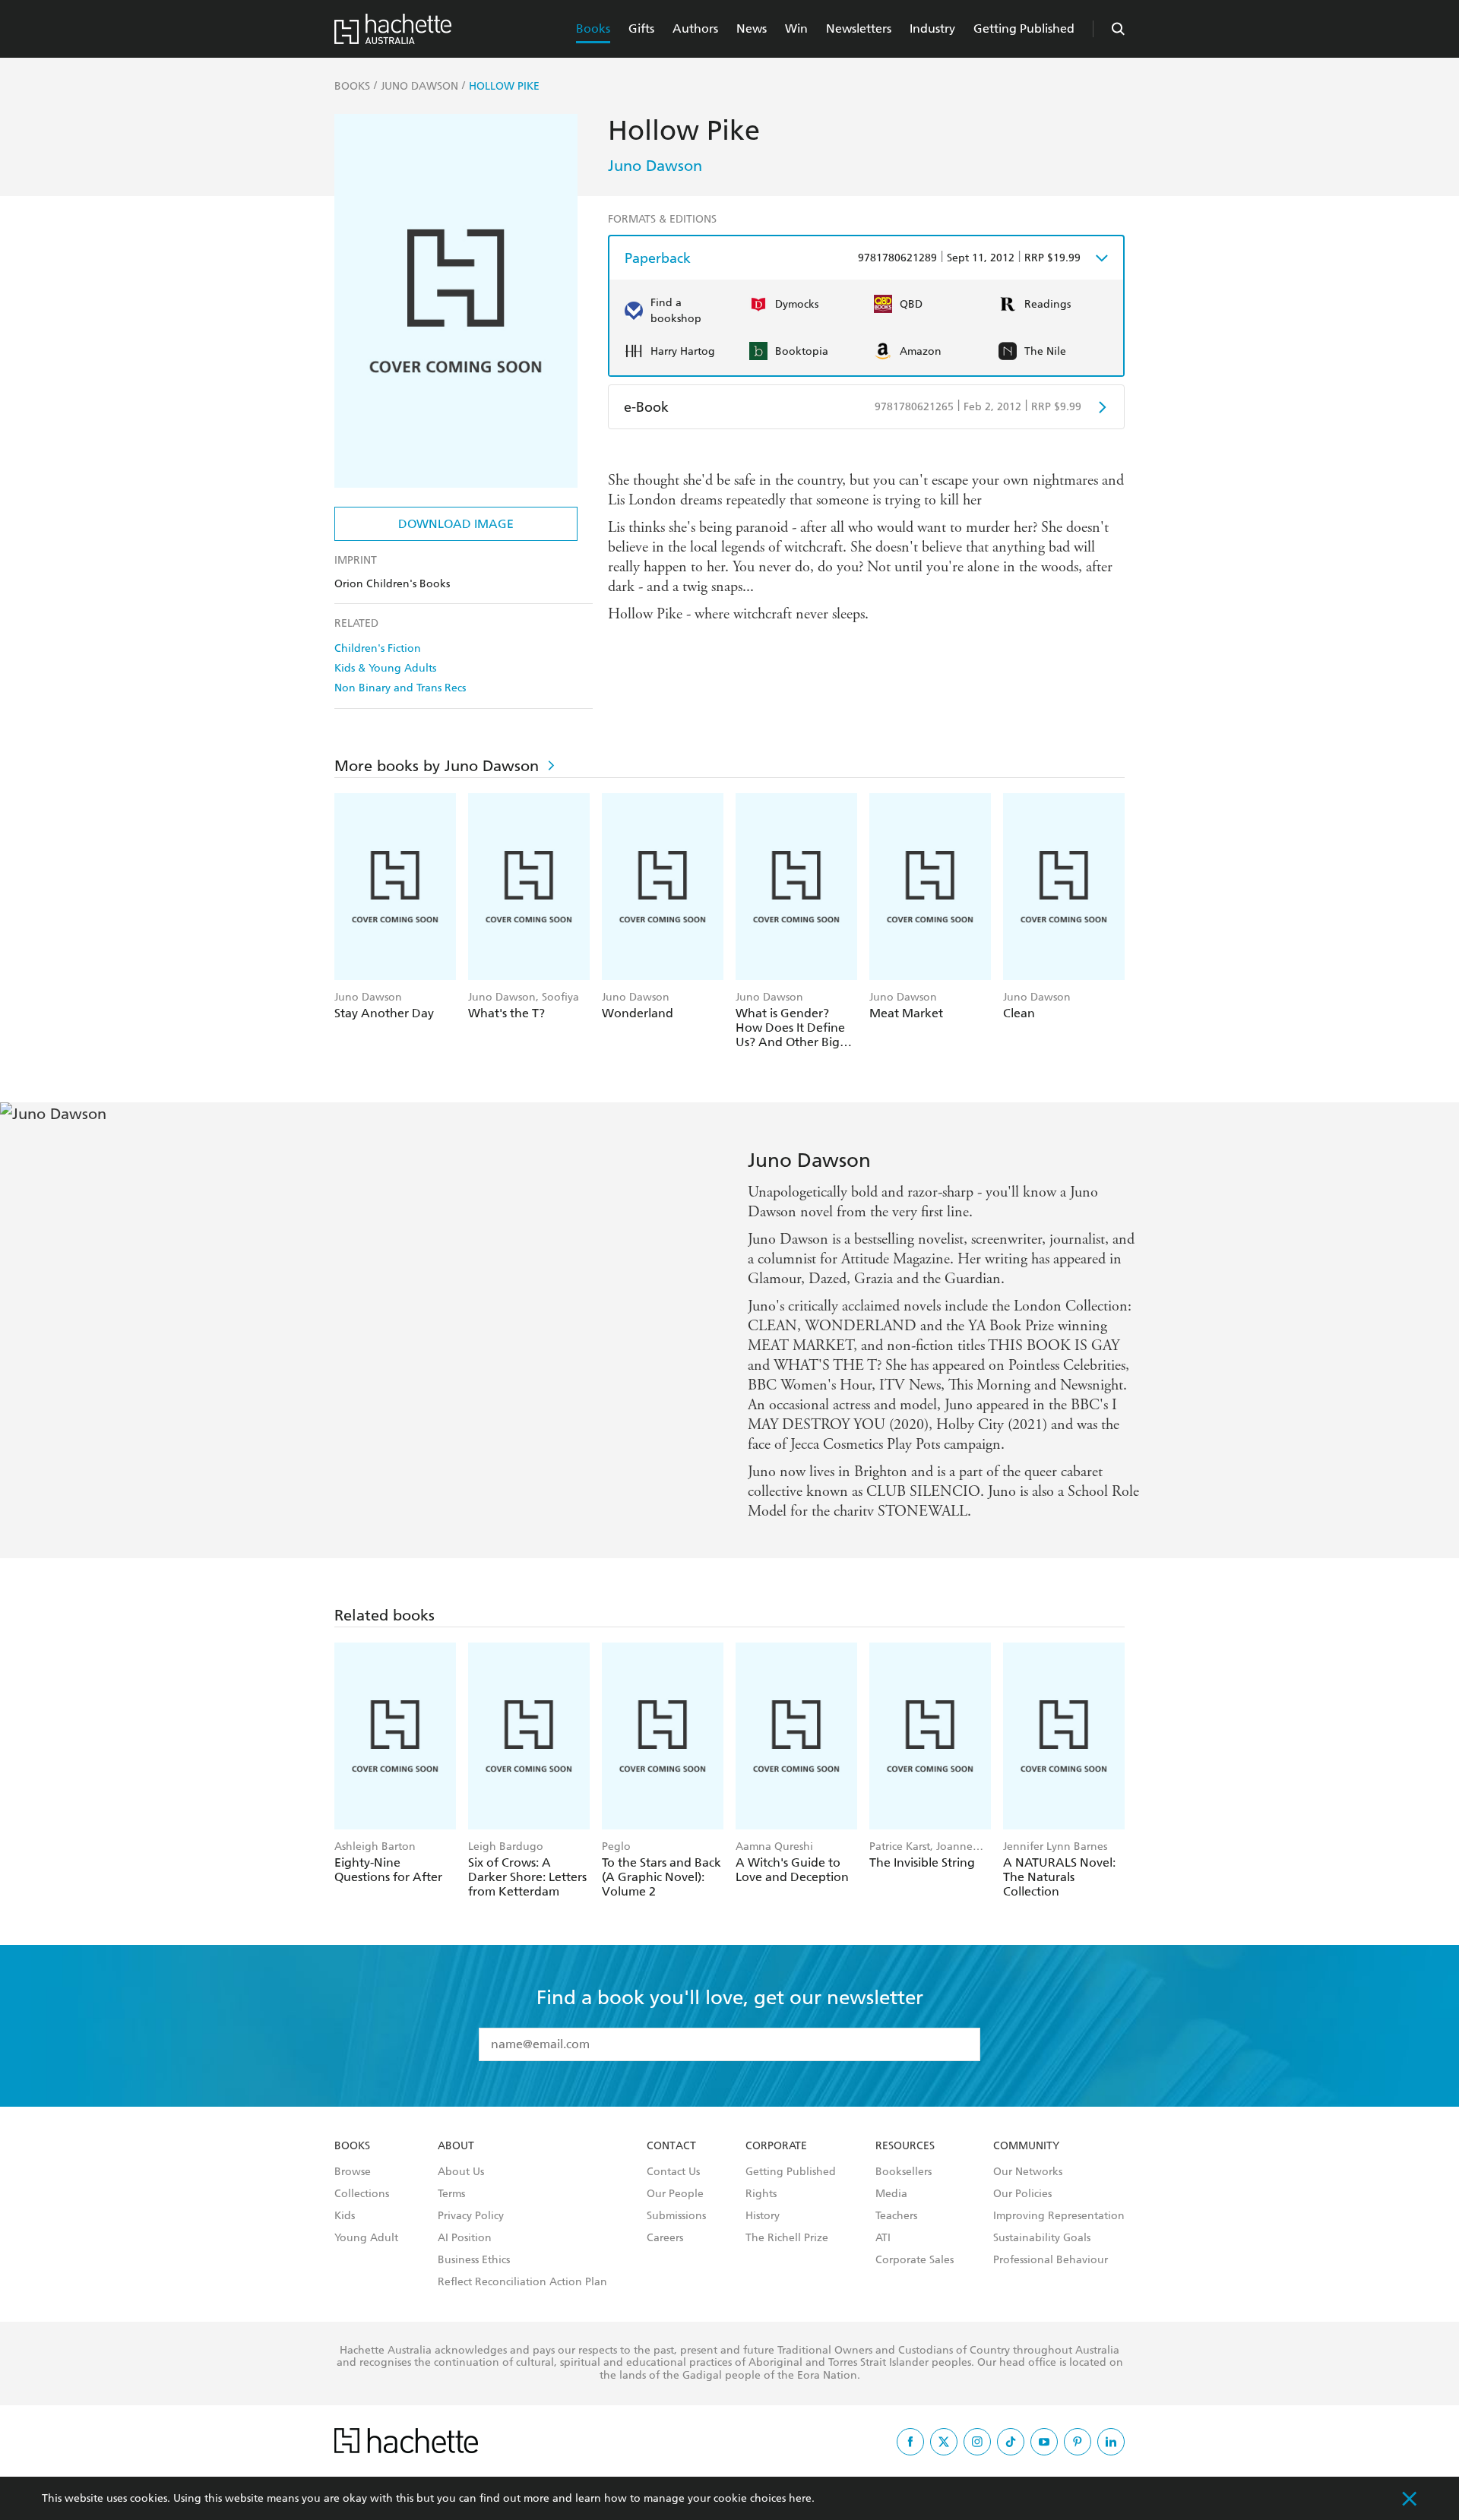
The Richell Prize (787, 2238)
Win (796, 28)
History (763, 2216)
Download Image (456, 524)
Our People (675, 2194)
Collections (362, 2194)
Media (891, 2194)
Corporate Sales (915, 2260)
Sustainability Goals (1042, 2238)
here (800, 2498)
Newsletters (859, 28)
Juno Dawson (655, 166)
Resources (905, 2146)
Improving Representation (1059, 2216)
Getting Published (1024, 28)
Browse (353, 2172)
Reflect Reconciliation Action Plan (522, 2282)
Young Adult (366, 2238)
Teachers (896, 2216)
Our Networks (1028, 2172)
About (456, 2146)
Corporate (776, 2146)
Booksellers (904, 2172)
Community (1026, 2146)
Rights (761, 2194)
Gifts (641, 28)
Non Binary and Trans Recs (400, 688)
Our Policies (1022, 2194)
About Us (461, 2172)
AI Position (465, 2238)
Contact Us (673, 2172)
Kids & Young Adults (385, 668)
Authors (695, 28)
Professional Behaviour (1051, 2260)
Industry (932, 28)
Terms (451, 2194)
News (752, 28)
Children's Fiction (378, 648)
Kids (345, 2216)
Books (593, 28)
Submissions (676, 2216)
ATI (883, 2238)
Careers (665, 2238)
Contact (671, 2146)
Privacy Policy (471, 2216)
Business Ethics (474, 2260)
